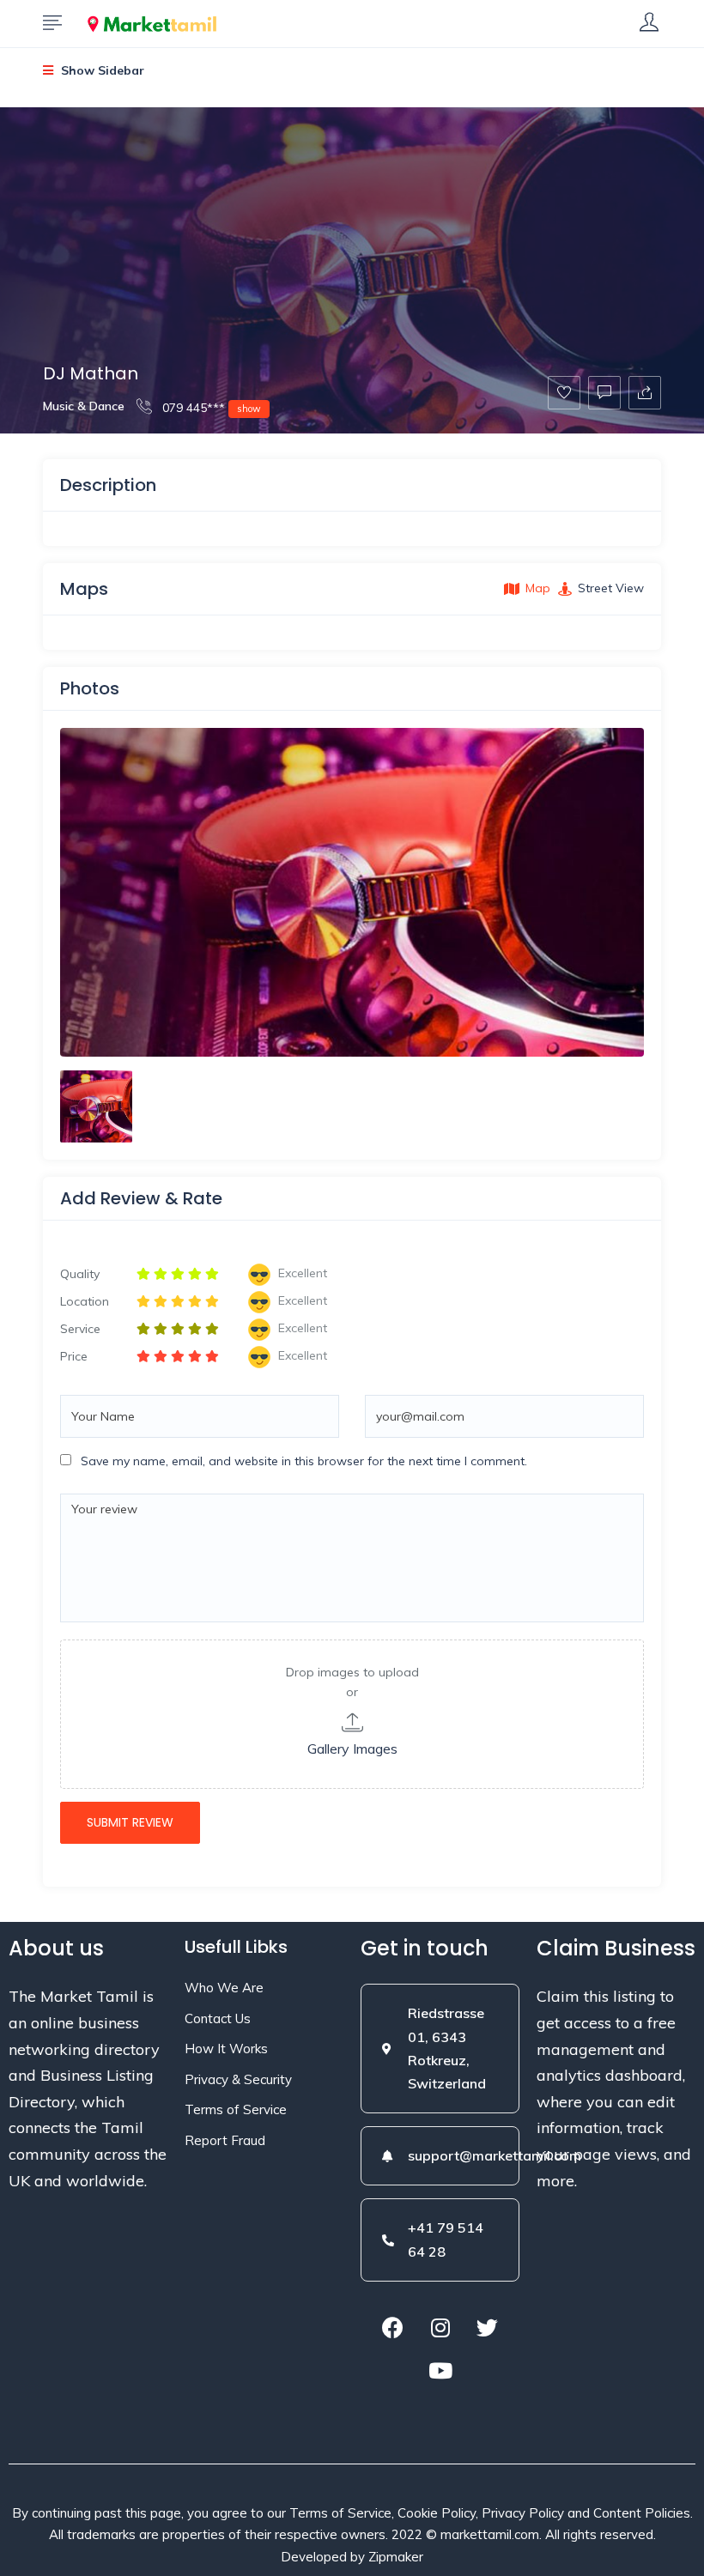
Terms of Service (236, 2109)
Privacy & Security (238, 2079)
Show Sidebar (101, 70)
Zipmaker (396, 2557)
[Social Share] (645, 393)
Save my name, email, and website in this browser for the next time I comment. (304, 1461)
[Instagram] (440, 2328)
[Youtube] (440, 2371)
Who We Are (224, 1988)
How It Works (226, 2049)
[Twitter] (488, 2328)
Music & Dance (84, 406)
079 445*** (210, 408)
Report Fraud (225, 2140)
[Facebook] (393, 2328)
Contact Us (218, 2018)
